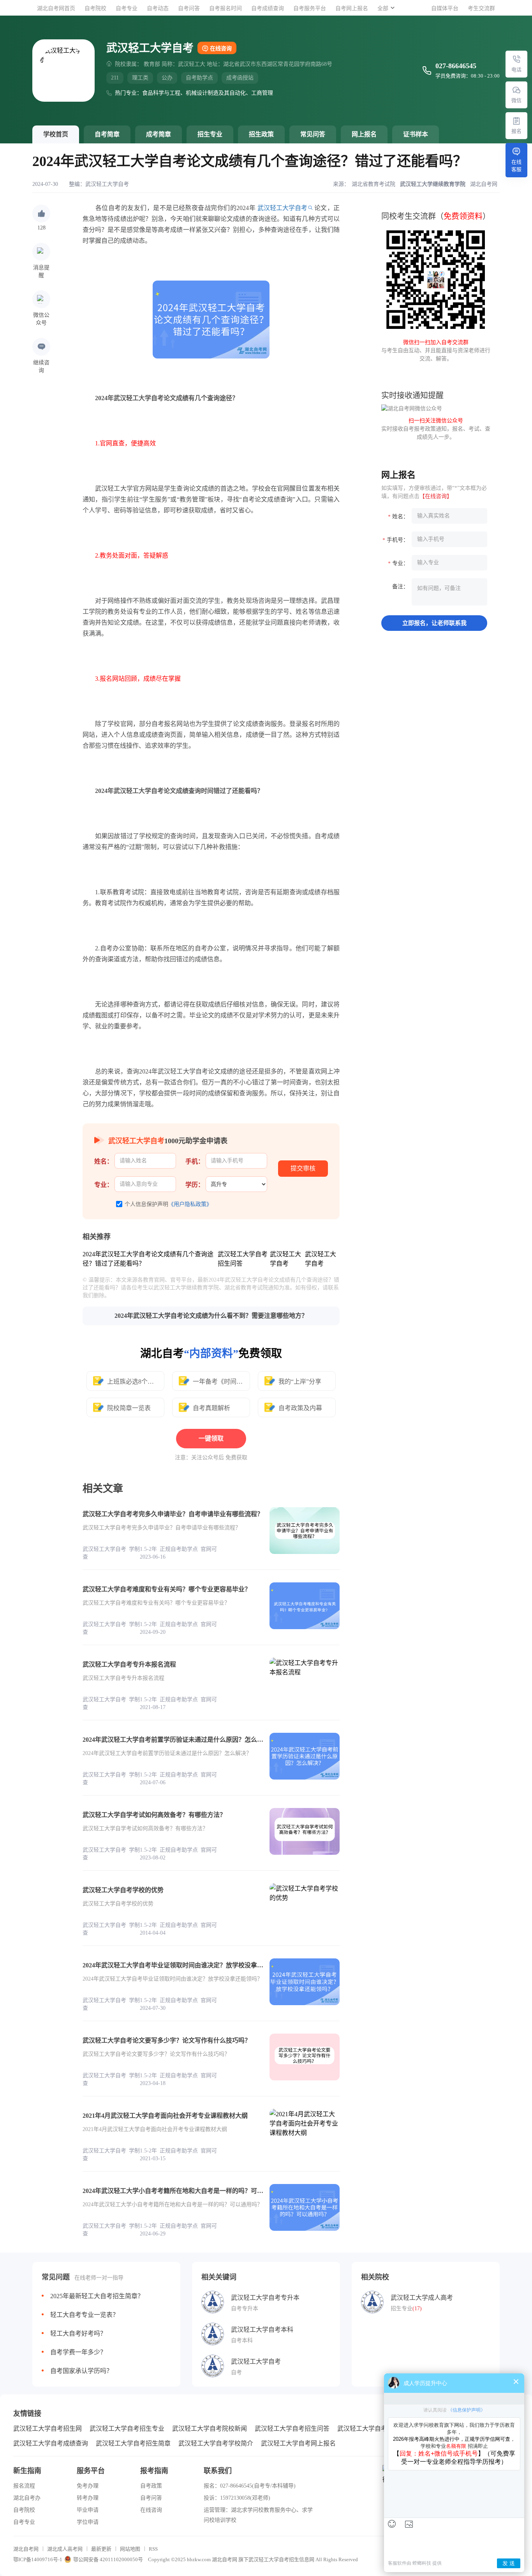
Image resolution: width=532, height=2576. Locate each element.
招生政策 (261, 134)
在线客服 (516, 166)
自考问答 (189, 8)
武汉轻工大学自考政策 (368, 2429)
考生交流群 (481, 8)
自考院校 (95, 8)
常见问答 (313, 134)
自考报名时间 (225, 8)
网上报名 (364, 134)
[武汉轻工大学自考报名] (516, 121)
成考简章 (159, 134)
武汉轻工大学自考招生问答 (292, 2429)
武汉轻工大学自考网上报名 (298, 2443)
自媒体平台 (445, 8)
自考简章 (107, 134)
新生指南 (27, 2471)
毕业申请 (88, 2510)
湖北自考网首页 (56, 8)
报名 (516, 131)
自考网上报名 (352, 8)
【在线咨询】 (436, 496)
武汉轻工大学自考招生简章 (133, 2443)
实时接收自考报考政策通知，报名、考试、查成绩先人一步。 (436, 429)
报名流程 (24, 2486)
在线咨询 (221, 49)
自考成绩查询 (268, 8)
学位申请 (88, 2522)
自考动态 (158, 8)
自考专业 (127, 8)
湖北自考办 (27, 2498)
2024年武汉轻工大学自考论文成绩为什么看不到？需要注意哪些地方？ (211, 1316)
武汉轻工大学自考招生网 (48, 2429)
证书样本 (416, 134)
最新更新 (101, 2549)
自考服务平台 (310, 8)
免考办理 (88, 2486)
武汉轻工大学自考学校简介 (216, 2443)
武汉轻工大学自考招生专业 (127, 2429)
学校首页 (56, 134)
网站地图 (130, 2549)
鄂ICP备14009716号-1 (38, 2559)
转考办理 (88, 2498)
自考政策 (151, 2486)
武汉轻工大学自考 (107, 184)
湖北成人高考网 (65, 2549)
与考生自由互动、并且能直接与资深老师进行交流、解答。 (436, 350)
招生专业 (210, 134)
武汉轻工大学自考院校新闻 (210, 2429)
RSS (153, 2549)
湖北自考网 (26, 2549)
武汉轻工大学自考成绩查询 (51, 2443)
